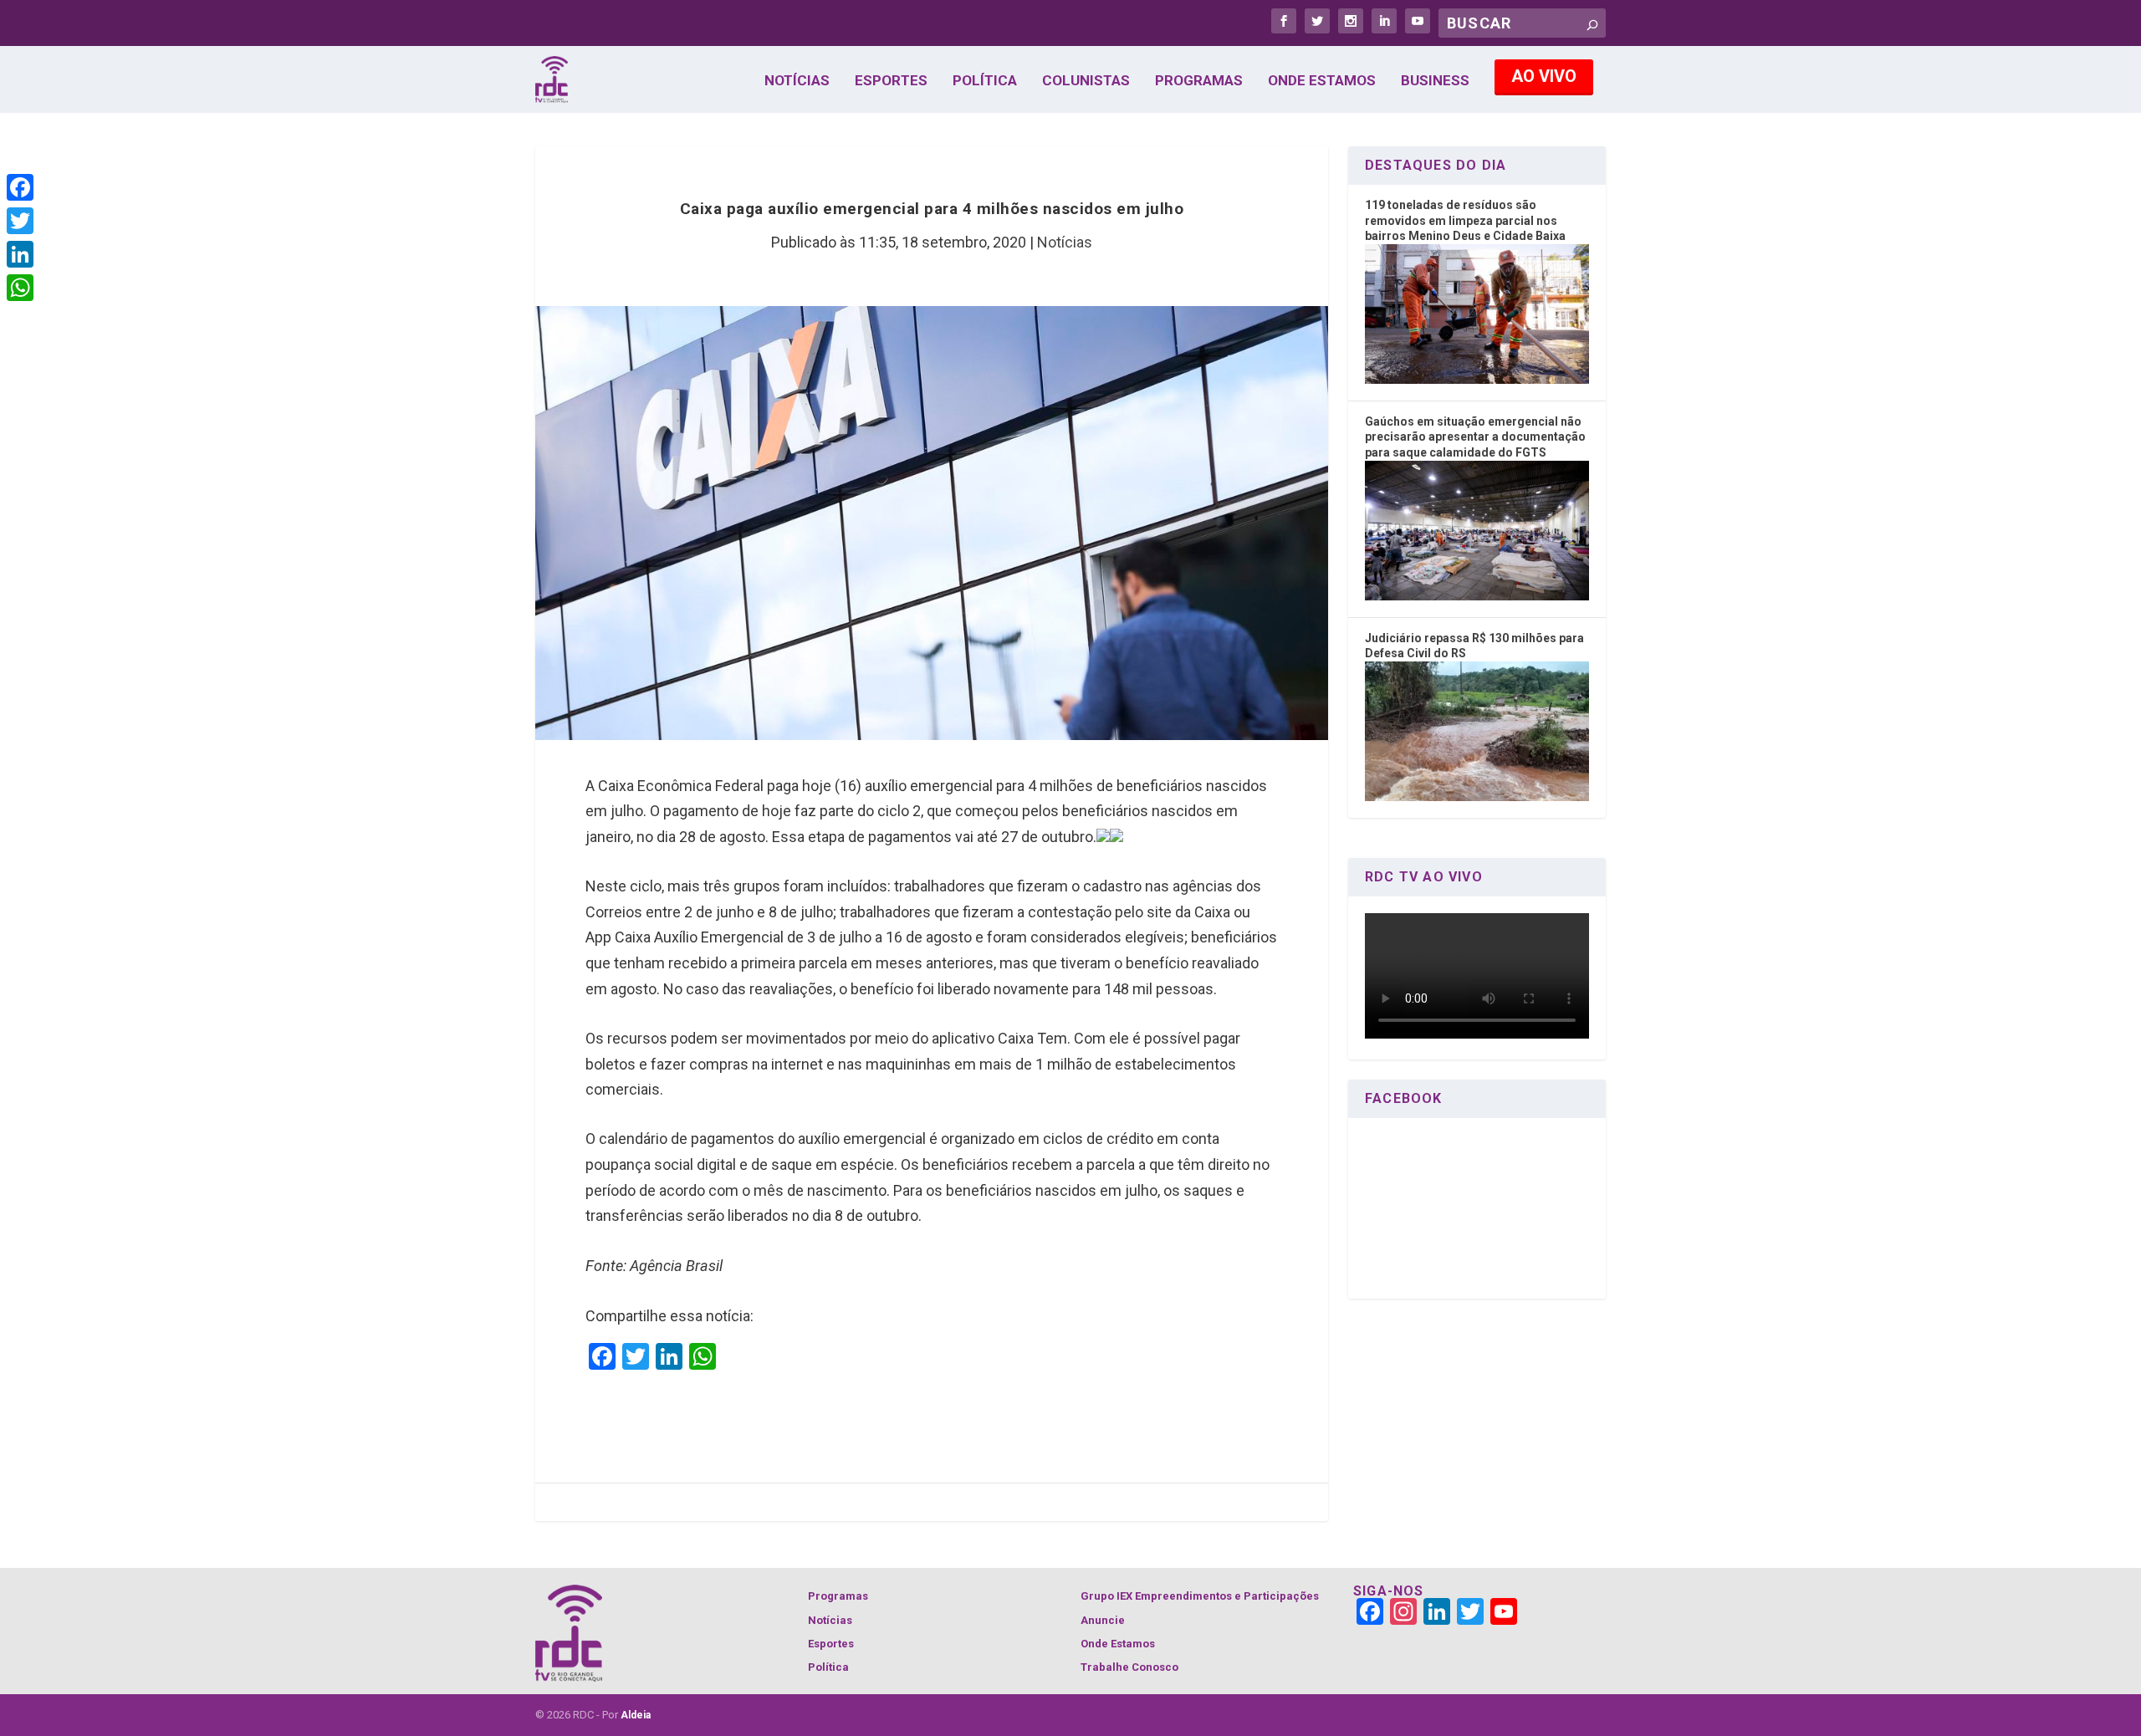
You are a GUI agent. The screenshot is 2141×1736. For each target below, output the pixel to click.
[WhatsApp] (20, 288)
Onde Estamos (1322, 81)
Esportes (891, 81)
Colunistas (1086, 81)
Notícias (797, 81)
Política (985, 81)
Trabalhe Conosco (1129, 1667)
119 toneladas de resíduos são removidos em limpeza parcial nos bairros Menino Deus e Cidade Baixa (1465, 220)
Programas (1199, 81)
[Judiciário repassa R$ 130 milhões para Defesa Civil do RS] (1477, 797)
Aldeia (636, 1715)
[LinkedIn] (20, 254)
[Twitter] (20, 221)
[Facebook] (20, 187)
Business (1435, 81)
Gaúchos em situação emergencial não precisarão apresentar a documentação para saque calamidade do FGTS (1475, 437)
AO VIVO (1544, 76)
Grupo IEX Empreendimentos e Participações (1200, 1596)
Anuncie (1103, 1620)
